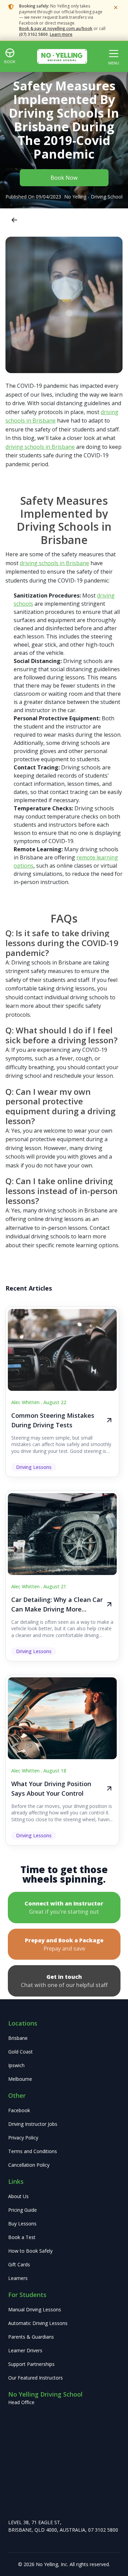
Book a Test (22, 2237)
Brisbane (18, 2038)
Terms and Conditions (33, 2151)
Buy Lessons (22, 2224)
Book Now (64, 178)
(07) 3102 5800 (33, 34)
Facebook (19, 2110)
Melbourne (20, 2079)
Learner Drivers (25, 2350)
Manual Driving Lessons (35, 2309)
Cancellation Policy (29, 2165)
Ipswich (16, 2065)
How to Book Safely (30, 2251)
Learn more (61, 34)
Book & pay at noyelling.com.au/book (56, 28)
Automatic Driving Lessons (38, 2323)
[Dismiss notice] (116, 8)
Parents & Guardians (31, 2337)
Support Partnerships (31, 2364)
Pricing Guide (23, 2210)
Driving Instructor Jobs (33, 2124)
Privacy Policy (23, 2138)
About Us (18, 2196)
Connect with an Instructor (64, 1908)
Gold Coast (20, 2052)
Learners (18, 2278)
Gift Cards (19, 2264)
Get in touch (64, 1981)
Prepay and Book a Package (64, 1944)
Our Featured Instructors (35, 2378)
